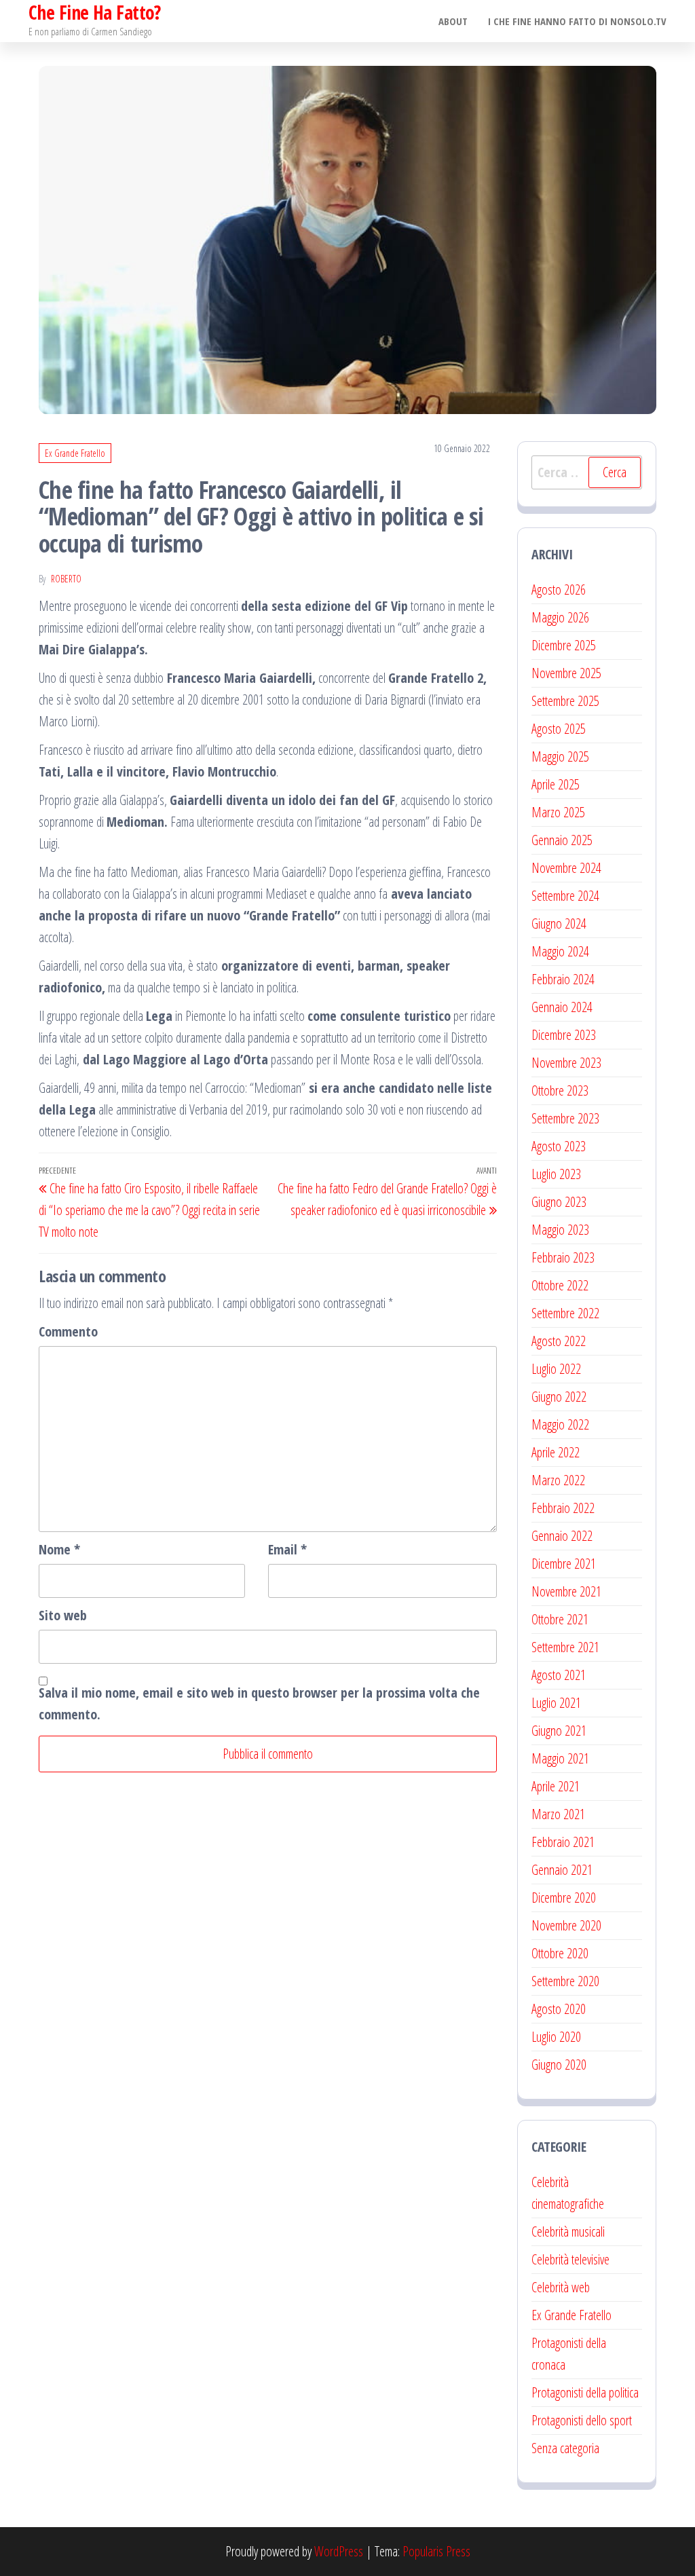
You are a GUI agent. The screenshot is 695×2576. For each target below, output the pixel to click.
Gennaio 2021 (562, 1870)
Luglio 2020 (556, 2037)
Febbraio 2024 (563, 979)
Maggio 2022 (560, 1424)
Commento (68, 1331)
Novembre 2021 (566, 1591)
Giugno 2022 (559, 1397)
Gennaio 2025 (562, 840)
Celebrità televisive (570, 2259)
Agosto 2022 (559, 1341)
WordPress (339, 2551)
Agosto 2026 (559, 590)
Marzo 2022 (558, 1480)
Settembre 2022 (565, 1313)
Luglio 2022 (556, 1369)
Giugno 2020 (559, 2065)
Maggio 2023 (560, 1230)
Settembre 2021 (565, 1647)
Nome (59, 1549)
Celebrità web (561, 2287)
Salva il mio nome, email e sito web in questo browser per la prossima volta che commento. (259, 1703)
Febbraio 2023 (563, 1257)
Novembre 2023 (566, 1063)
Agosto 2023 (559, 1146)
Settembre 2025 (565, 701)
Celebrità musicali (568, 2232)
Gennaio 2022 (562, 1536)
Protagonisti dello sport (582, 2420)
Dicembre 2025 (564, 645)
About (453, 21)
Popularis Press (436, 2551)
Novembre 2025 (566, 673)
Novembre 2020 (566, 1925)
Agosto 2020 (559, 2009)
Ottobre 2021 (560, 1619)
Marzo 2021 (558, 1814)
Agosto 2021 (559, 1675)
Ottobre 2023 (560, 1090)
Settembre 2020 (565, 1981)
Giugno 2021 (559, 1731)
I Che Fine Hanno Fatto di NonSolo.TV (577, 21)
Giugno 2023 (559, 1202)
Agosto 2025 (559, 729)
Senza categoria (565, 2448)
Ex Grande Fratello (75, 453)
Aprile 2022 (556, 1452)
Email (287, 1549)
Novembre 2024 (566, 868)
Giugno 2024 (559, 923)
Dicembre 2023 (564, 1035)
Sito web (63, 1615)
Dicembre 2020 (564, 1898)
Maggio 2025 (560, 757)
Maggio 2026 (560, 617)
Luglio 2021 (556, 1703)
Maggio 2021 (560, 1758)
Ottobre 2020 (560, 1953)
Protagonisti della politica (585, 2392)
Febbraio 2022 (563, 1508)
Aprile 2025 (556, 784)
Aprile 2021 (556, 1786)
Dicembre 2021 (564, 1564)
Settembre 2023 (565, 1118)
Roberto (66, 579)
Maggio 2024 (560, 951)
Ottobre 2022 (560, 1285)
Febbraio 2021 (563, 1842)
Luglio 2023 (556, 1174)
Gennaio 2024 (562, 1007)
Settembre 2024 (565, 896)
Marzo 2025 (558, 812)
